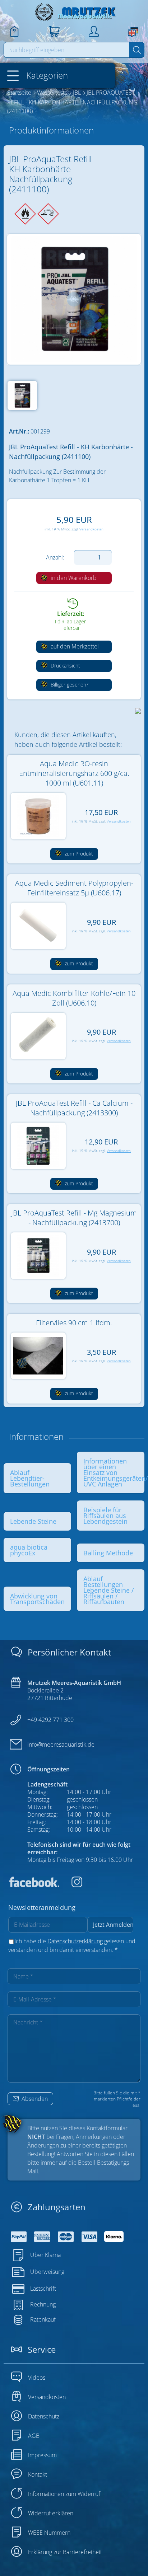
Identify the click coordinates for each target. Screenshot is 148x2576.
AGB (34, 2436)
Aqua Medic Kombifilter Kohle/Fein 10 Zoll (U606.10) (74, 998)
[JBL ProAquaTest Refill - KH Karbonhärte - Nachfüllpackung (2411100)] (74, 299)
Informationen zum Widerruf (64, 2494)
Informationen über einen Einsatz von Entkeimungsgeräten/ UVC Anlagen (116, 1472)
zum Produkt (78, 854)
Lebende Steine (33, 1521)
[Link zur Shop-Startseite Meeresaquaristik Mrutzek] (74, 12)
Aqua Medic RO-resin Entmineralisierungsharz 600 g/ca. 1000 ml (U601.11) (74, 773)
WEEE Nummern (49, 2533)
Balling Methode (108, 1553)
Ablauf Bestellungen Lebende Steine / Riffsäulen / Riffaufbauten (109, 1590)
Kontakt (38, 2474)
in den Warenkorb (73, 578)
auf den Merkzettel (74, 646)
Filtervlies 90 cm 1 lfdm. (74, 1323)
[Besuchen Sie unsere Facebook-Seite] (34, 1885)
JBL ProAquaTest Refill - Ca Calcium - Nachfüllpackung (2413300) (74, 1108)
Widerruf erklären (51, 2513)
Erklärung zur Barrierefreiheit (65, 2552)
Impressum (42, 2455)
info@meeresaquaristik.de (61, 1744)
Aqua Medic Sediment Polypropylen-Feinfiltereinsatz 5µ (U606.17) (74, 888)
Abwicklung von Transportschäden (37, 1599)
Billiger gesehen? (69, 685)
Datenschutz (44, 2416)
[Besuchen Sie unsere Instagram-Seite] (71, 1885)
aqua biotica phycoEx (29, 1550)
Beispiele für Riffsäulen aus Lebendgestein (105, 1516)
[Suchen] (137, 50)
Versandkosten (91, 529)
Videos (37, 2378)
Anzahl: (55, 557)
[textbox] (67, 50)
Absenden (34, 2099)
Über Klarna (45, 2255)
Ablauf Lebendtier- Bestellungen (30, 1478)
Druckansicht (65, 666)
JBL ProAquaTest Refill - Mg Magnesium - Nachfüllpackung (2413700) (74, 1218)
